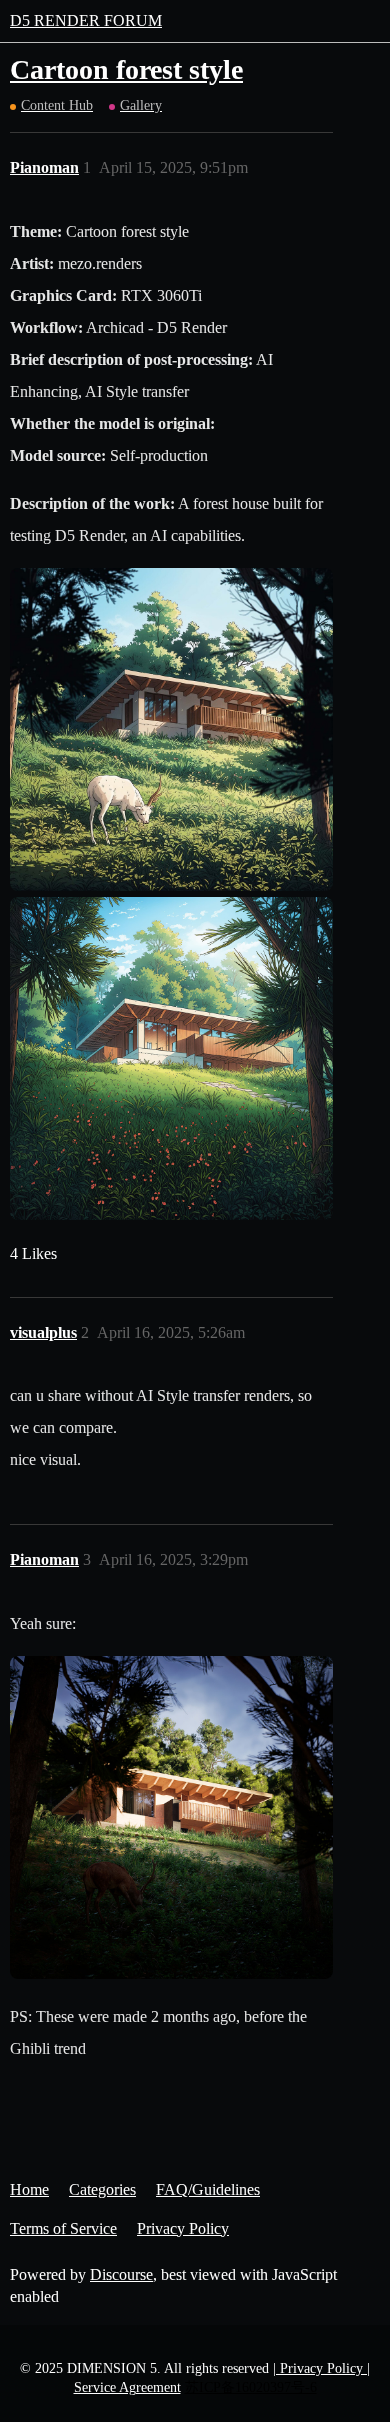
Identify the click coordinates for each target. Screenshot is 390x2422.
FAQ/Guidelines (208, 2189)
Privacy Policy (183, 2228)
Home (29, 2189)
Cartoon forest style (126, 69)
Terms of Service (63, 2228)
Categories (102, 2189)
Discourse (121, 2274)
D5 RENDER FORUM (86, 20)
